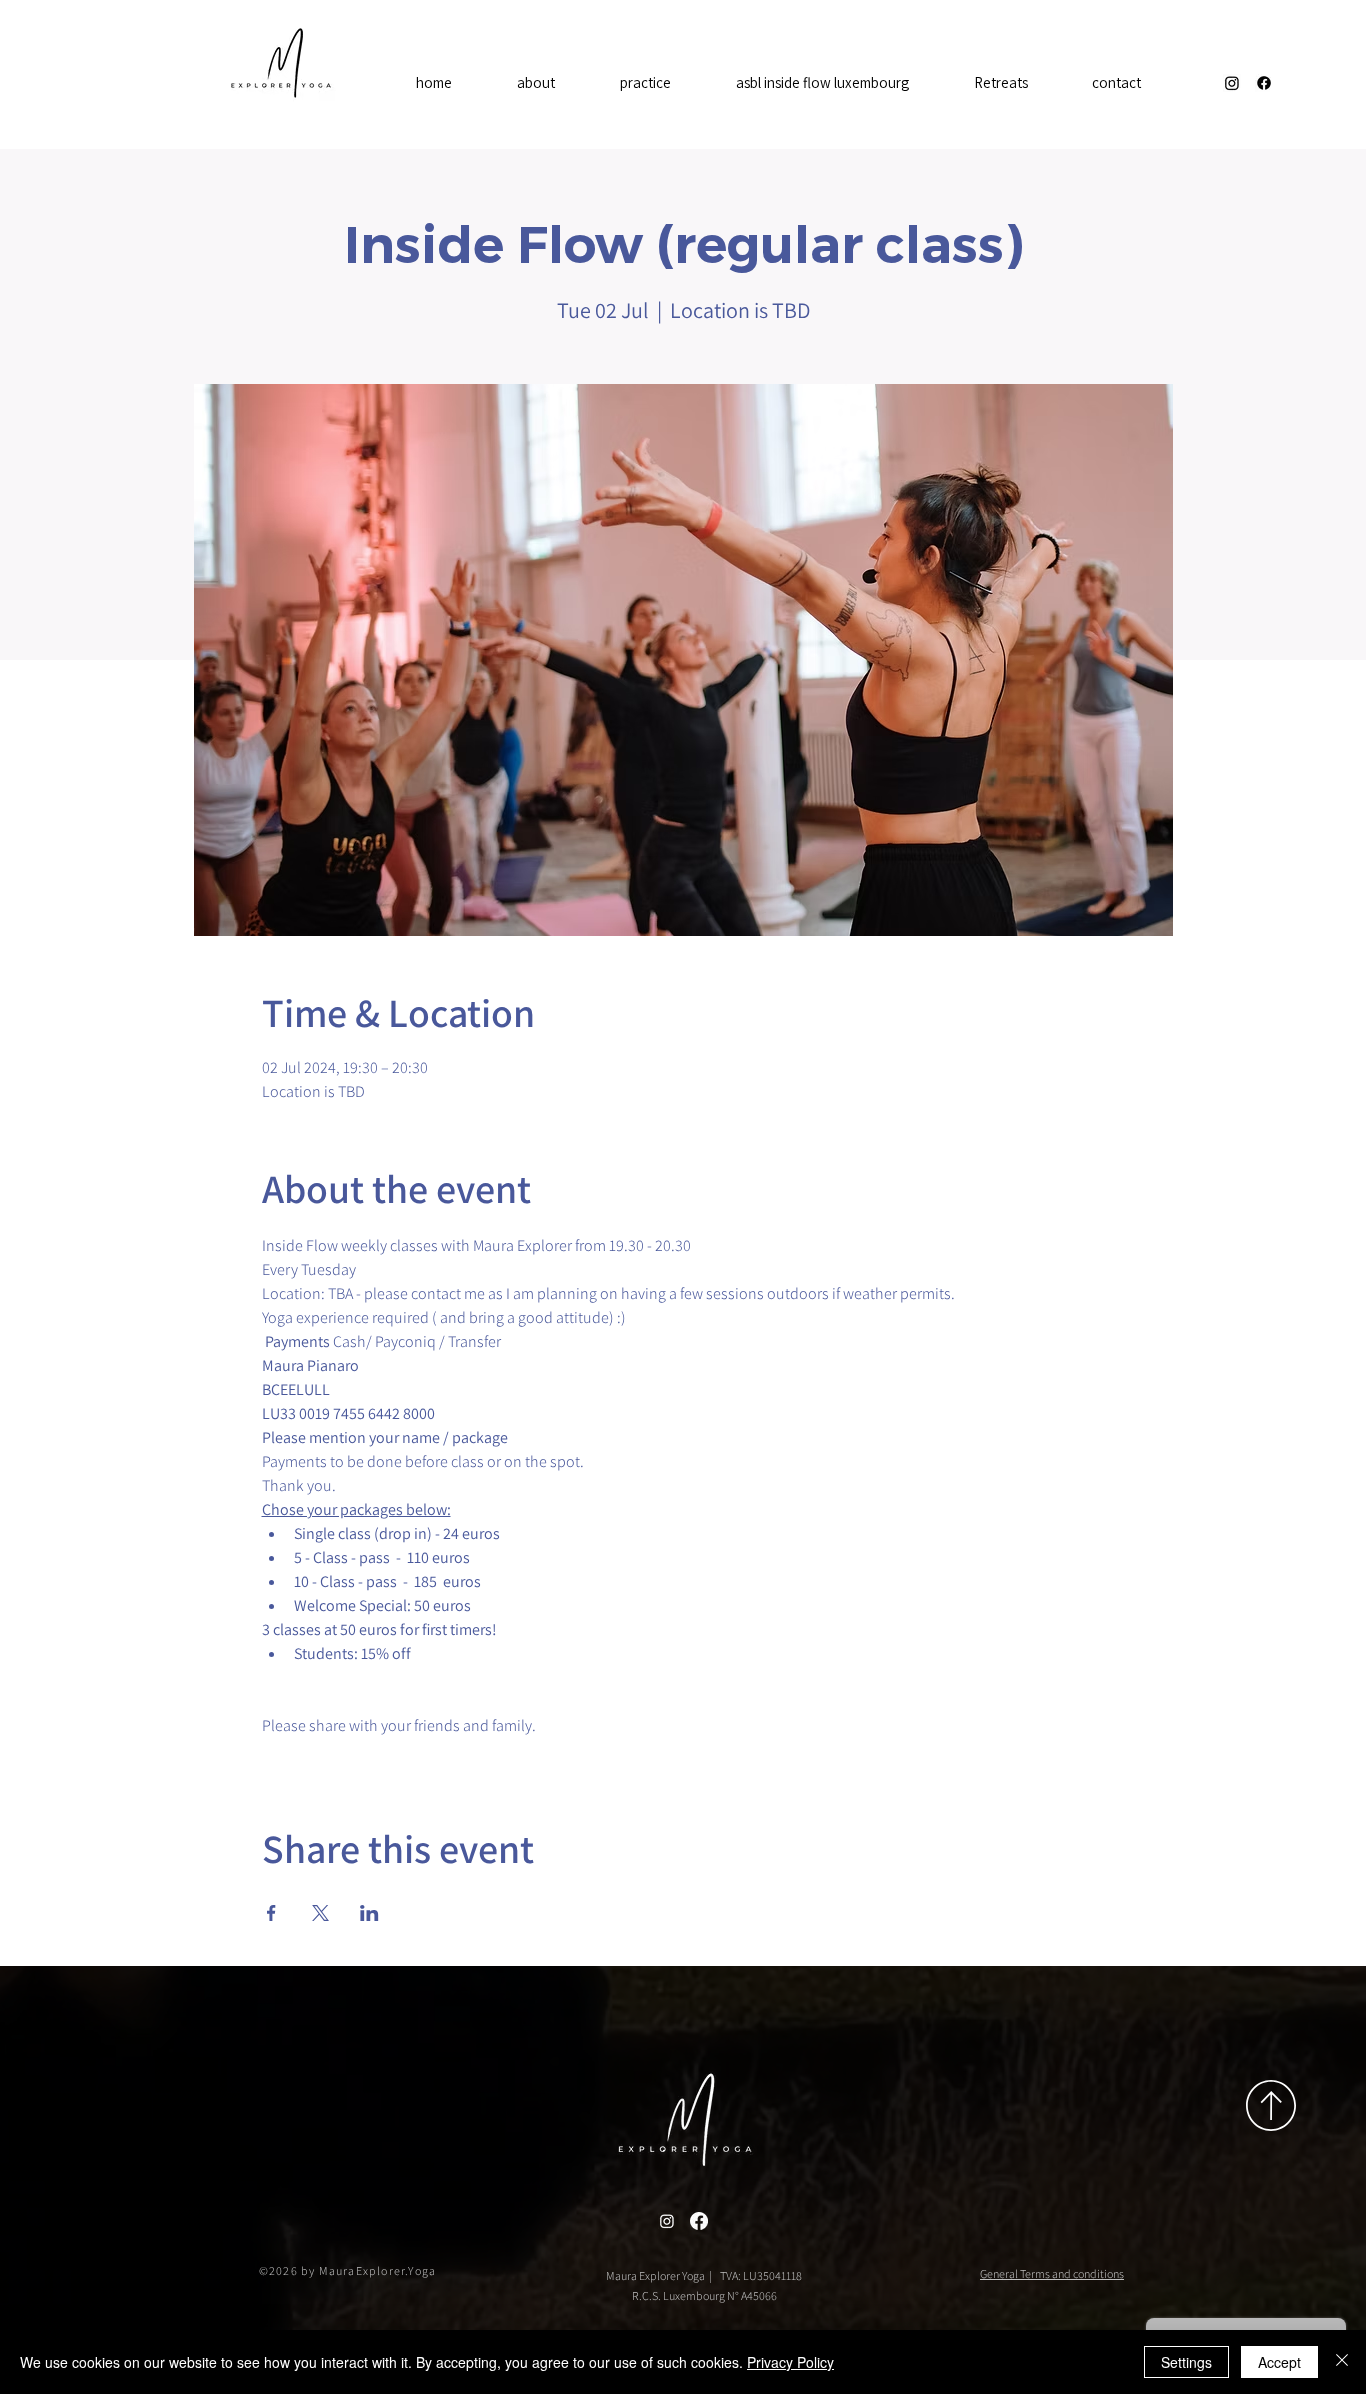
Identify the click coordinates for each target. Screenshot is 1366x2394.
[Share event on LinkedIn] (369, 1913)
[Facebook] (1264, 83)
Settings (1186, 2362)
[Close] (1342, 2362)
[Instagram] (1232, 83)
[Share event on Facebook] (271, 1913)
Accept (1279, 2362)
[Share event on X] (320, 1913)
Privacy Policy (790, 2362)
